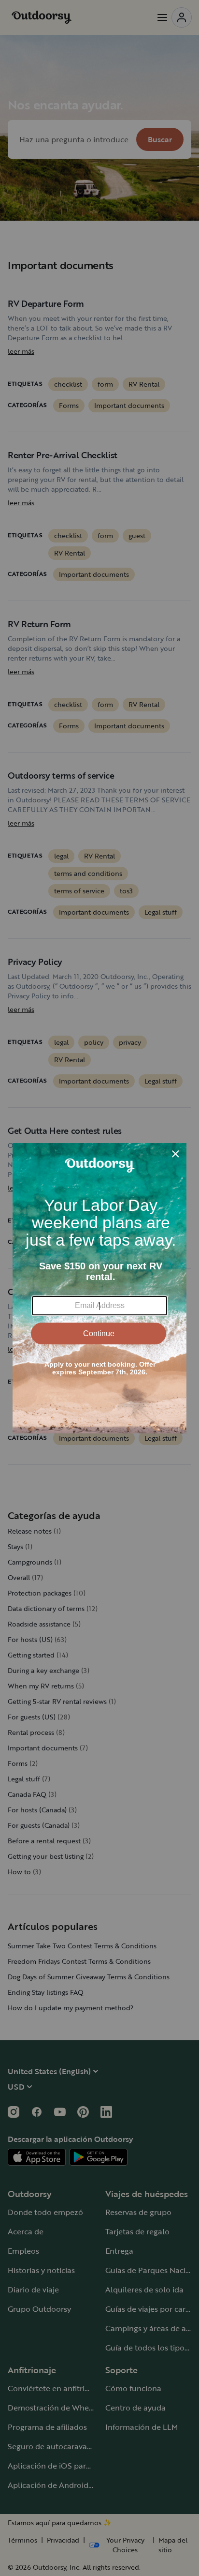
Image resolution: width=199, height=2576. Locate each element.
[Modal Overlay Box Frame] (99, 1288)
